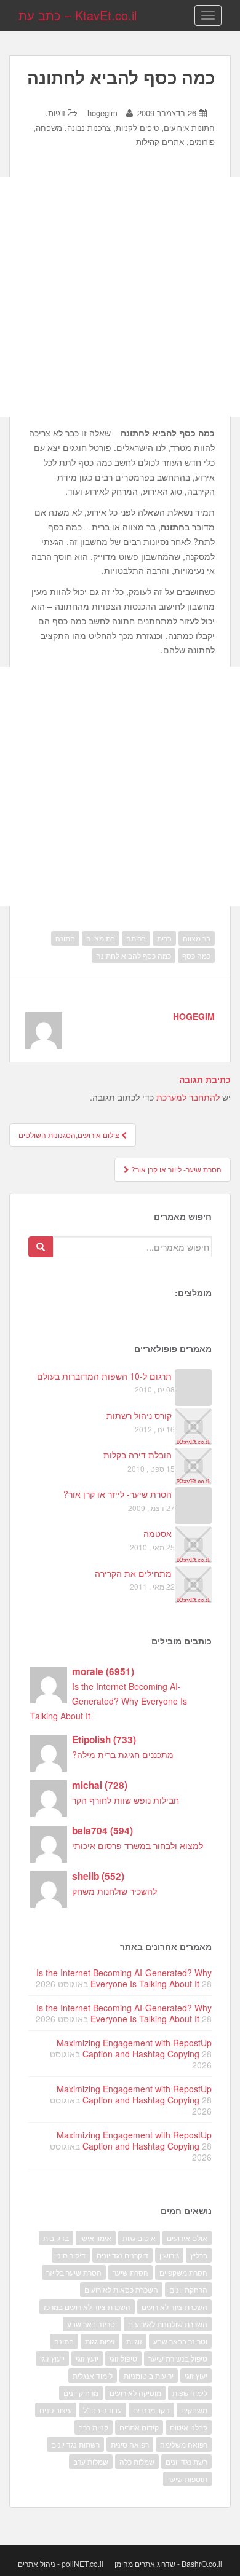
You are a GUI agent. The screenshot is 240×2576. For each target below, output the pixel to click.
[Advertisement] (120, 297)
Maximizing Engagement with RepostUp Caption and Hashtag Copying (134, 2048)
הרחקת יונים (188, 2289)
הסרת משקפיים (183, 2272)
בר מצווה (197, 938)
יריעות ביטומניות (149, 2375)
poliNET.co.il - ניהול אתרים (61, 2563)
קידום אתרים (139, 2427)
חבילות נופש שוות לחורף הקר (126, 1800)
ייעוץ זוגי (52, 2358)
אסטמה (158, 1533)
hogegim (102, 113)
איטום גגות (139, 2238)
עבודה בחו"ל (102, 2410)
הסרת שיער (130, 2272)
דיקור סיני (71, 2255)
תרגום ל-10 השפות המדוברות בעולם (104, 1376)
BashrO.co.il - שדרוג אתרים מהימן (168, 2563)
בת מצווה (101, 938)
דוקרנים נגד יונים (122, 2255)
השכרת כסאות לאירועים (121, 2289)
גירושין (169, 2255)
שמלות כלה (137, 2461)
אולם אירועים (187, 2238)
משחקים (194, 2410)
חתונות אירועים (189, 128)
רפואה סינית (130, 2444)
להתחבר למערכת (188, 1097)
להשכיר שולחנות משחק (114, 1891)
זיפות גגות (100, 2341)
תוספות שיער (187, 2479)
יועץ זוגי (87, 2358)
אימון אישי (96, 2238)
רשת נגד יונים (186, 2461)
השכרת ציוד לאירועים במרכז (87, 2307)
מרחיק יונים (81, 2393)
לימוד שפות (190, 2393)
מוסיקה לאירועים (135, 2393)
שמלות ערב (91, 2461)
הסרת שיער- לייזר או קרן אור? (175, 1169)
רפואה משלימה (184, 2444)
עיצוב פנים (56, 2410)
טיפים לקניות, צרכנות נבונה (113, 128)
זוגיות (57, 113)
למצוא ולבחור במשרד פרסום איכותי (138, 1845)
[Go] (41, 1247)
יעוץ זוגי (196, 2375)
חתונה (65, 938)
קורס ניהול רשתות (139, 1415)
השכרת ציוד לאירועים (174, 2307)
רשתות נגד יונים (75, 2444)
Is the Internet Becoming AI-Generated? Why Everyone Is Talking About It (109, 1701)
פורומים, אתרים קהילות (175, 142)
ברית (164, 938)
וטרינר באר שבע (92, 2324)
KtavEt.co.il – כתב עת (78, 15)
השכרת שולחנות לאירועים (168, 2324)
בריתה (136, 938)
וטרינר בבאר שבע (180, 2341)
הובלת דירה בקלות (138, 1455)
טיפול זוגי (123, 2358)
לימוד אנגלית (93, 2375)
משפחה (49, 128)
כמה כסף (196, 955)
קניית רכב (94, 2427)
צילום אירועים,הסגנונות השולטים (70, 1135)
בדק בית (56, 2238)
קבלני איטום (189, 2427)
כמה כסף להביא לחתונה (134, 955)
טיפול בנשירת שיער (178, 2358)
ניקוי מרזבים (151, 2410)
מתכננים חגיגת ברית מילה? (123, 1754)
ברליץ (199, 2255)
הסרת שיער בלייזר (74, 2272)
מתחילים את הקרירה (133, 1573)
